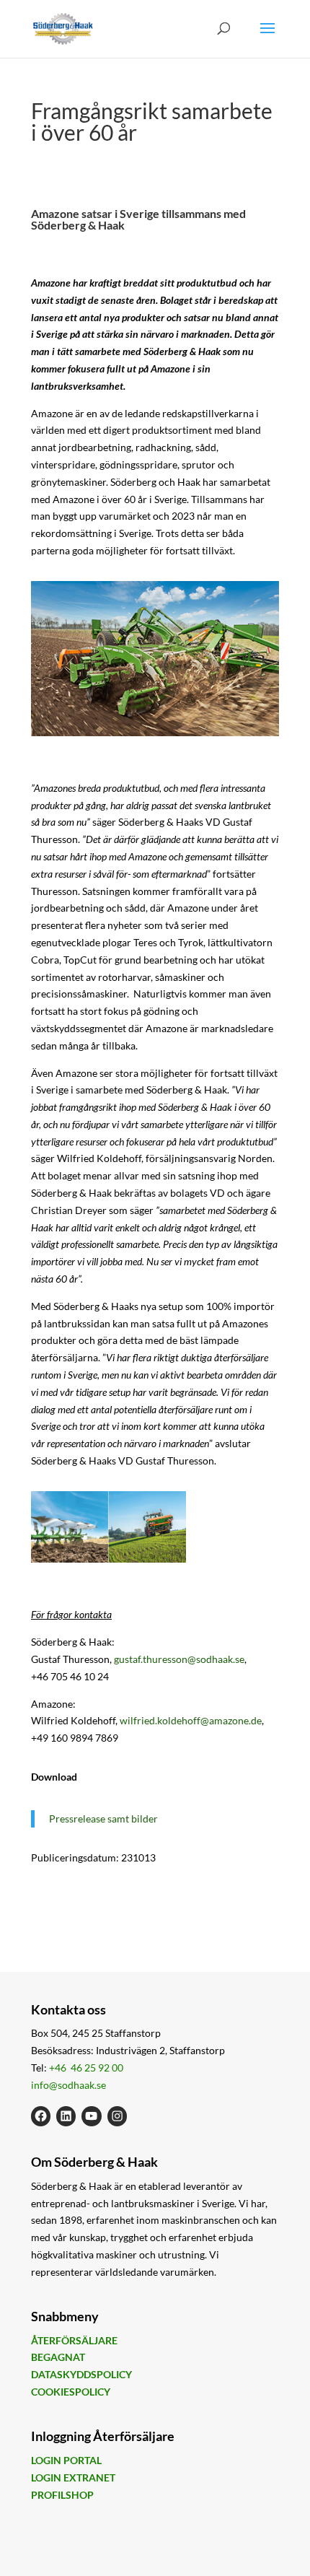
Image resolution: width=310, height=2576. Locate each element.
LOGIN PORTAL (66, 2460)
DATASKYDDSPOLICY (81, 2374)
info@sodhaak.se (68, 2085)
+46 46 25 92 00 (86, 2068)
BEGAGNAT (58, 2357)
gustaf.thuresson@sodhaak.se (179, 1659)
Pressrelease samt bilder (103, 1819)
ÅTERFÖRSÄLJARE (74, 2340)
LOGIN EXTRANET (73, 2477)
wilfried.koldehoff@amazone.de (191, 1720)
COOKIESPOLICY (71, 2392)
